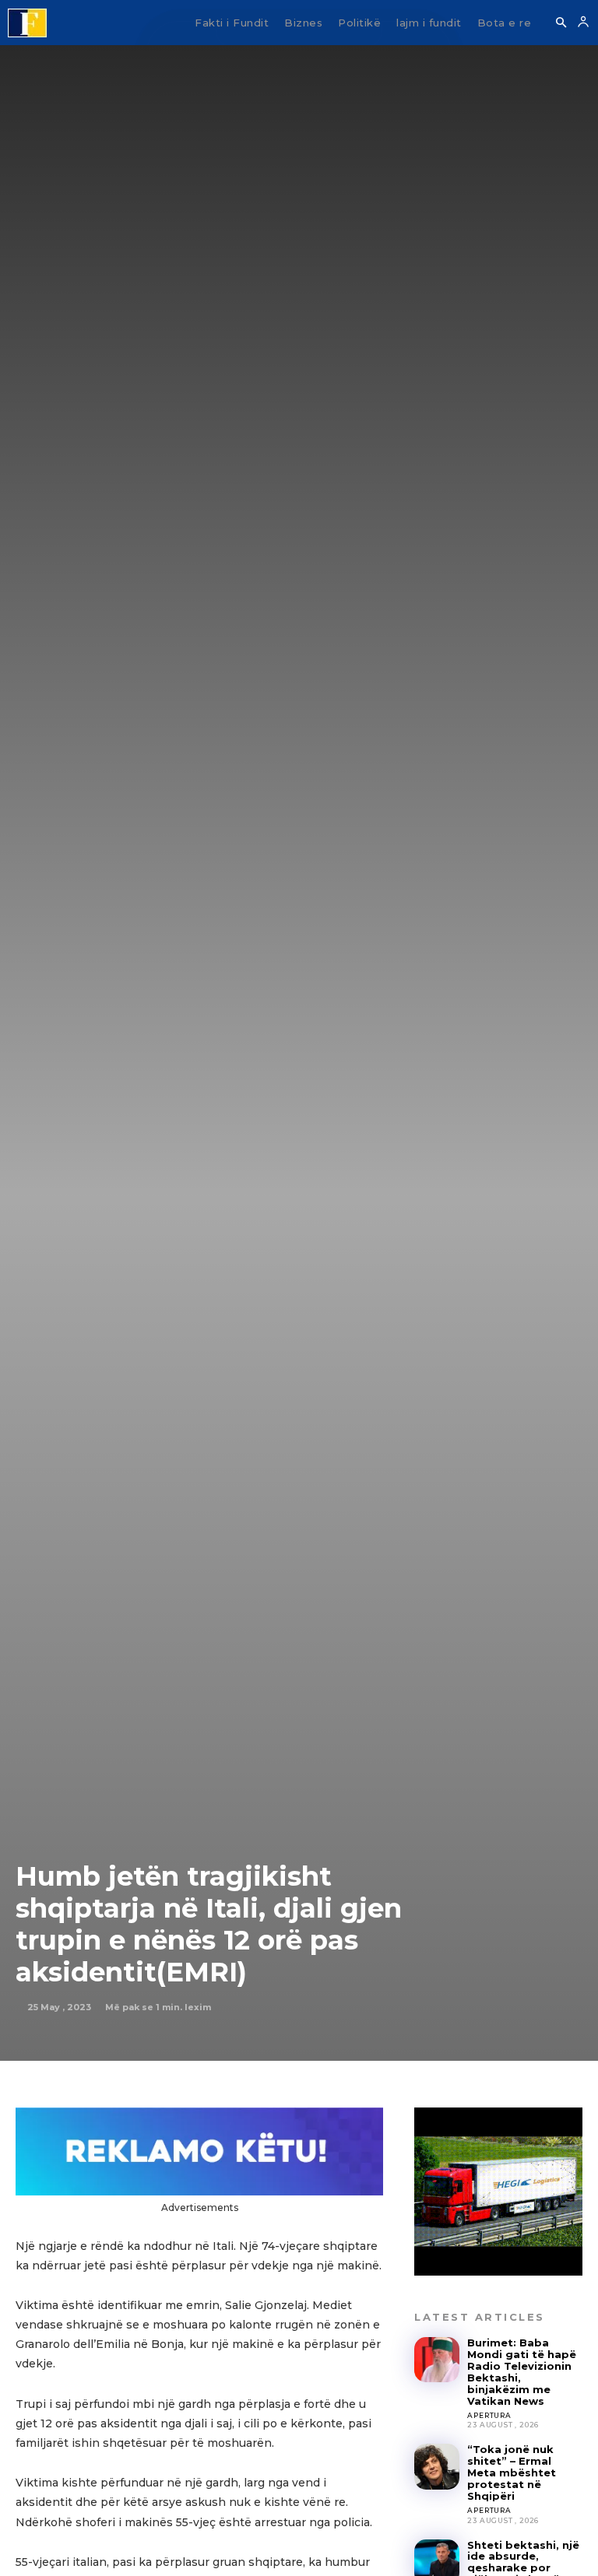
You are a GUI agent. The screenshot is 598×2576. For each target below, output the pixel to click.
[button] (561, 23)
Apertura (489, 2415)
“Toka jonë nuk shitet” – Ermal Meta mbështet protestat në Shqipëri (512, 2472)
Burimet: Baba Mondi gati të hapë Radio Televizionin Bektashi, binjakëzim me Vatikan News (522, 2372)
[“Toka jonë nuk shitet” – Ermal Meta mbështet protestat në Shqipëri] (437, 2466)
